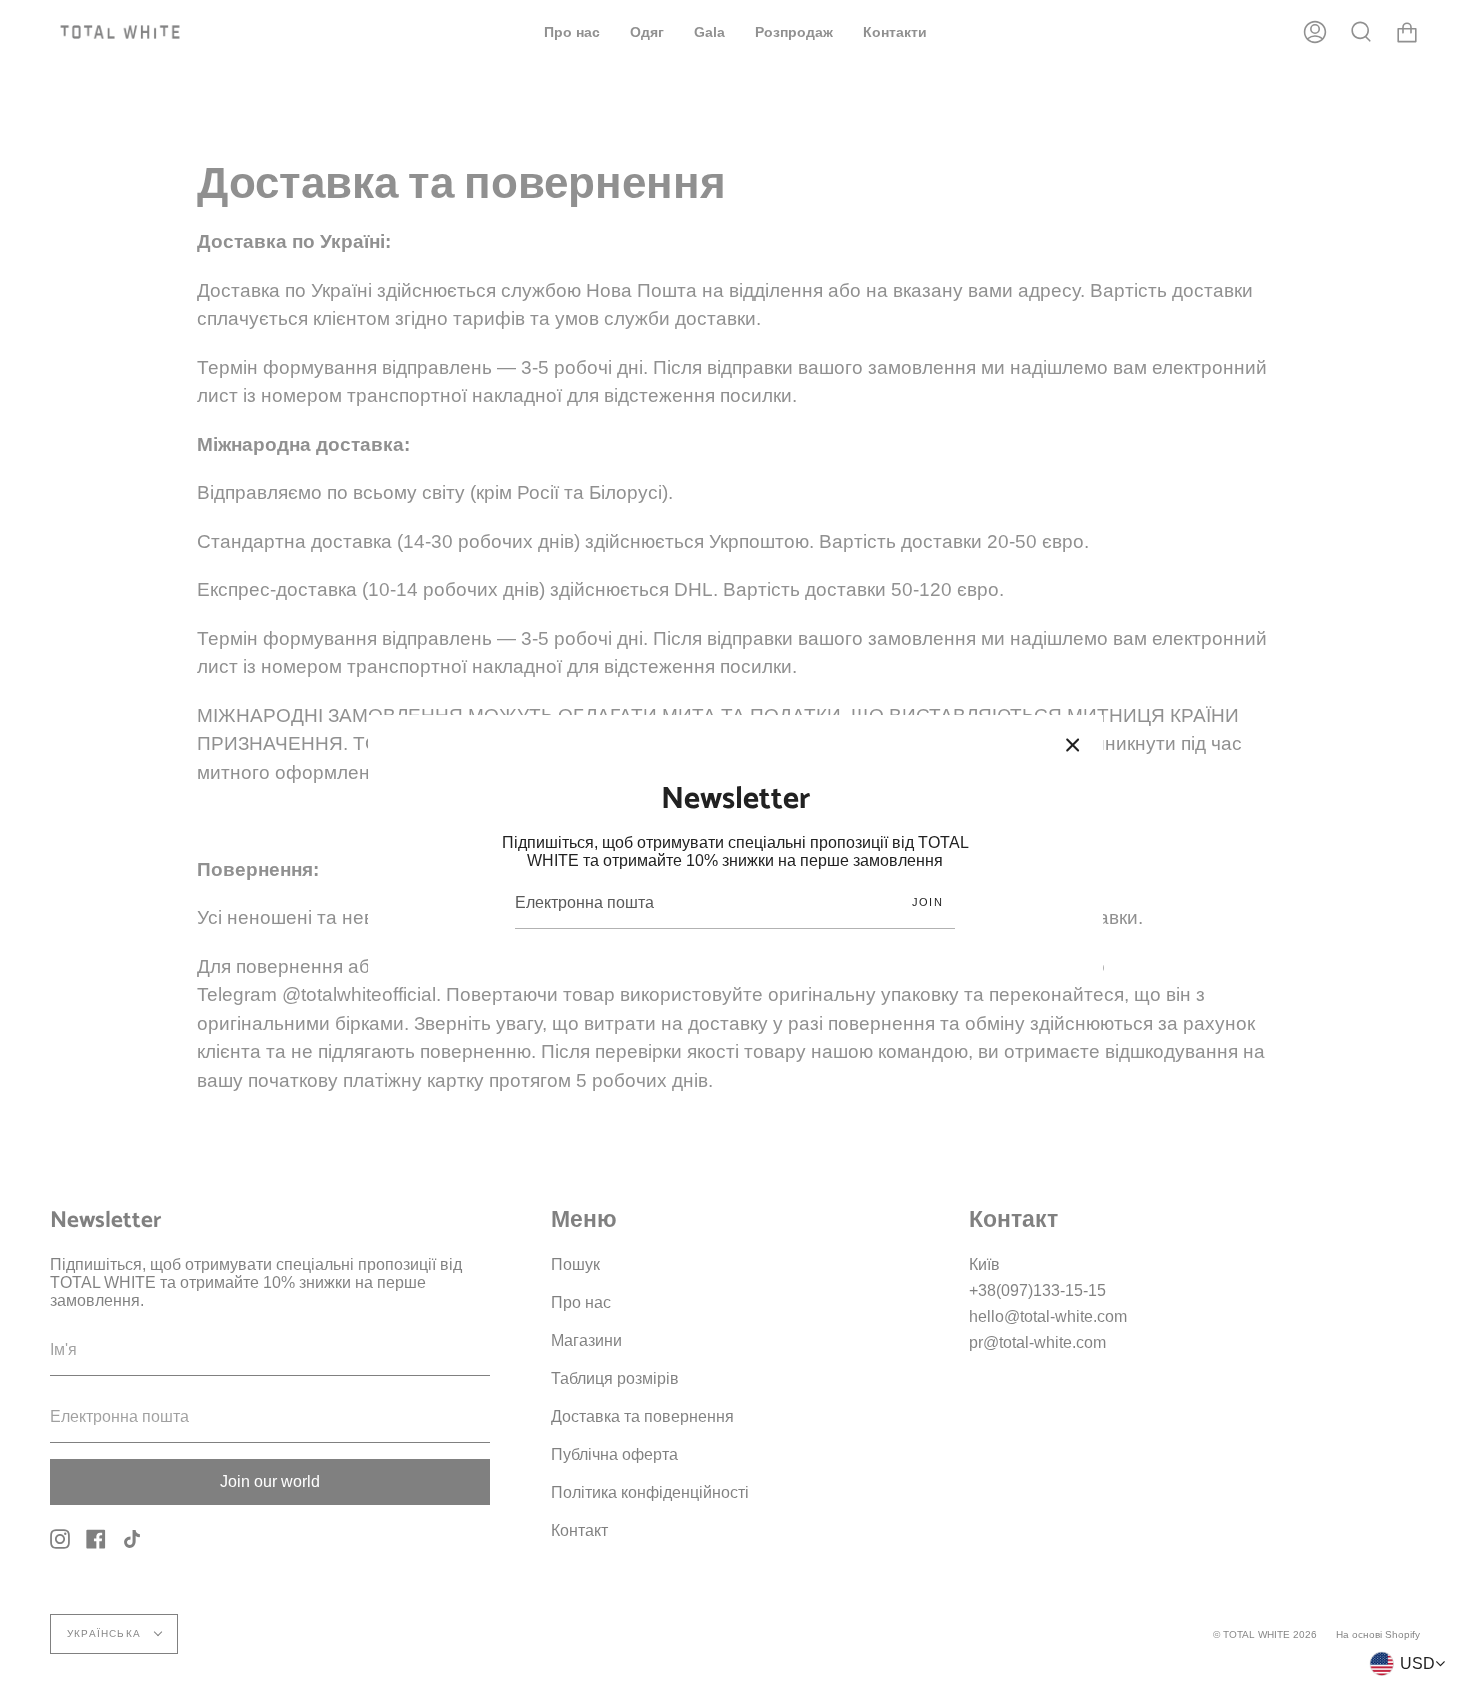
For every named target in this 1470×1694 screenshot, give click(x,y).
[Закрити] (1073, 745)
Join (927, 902)
